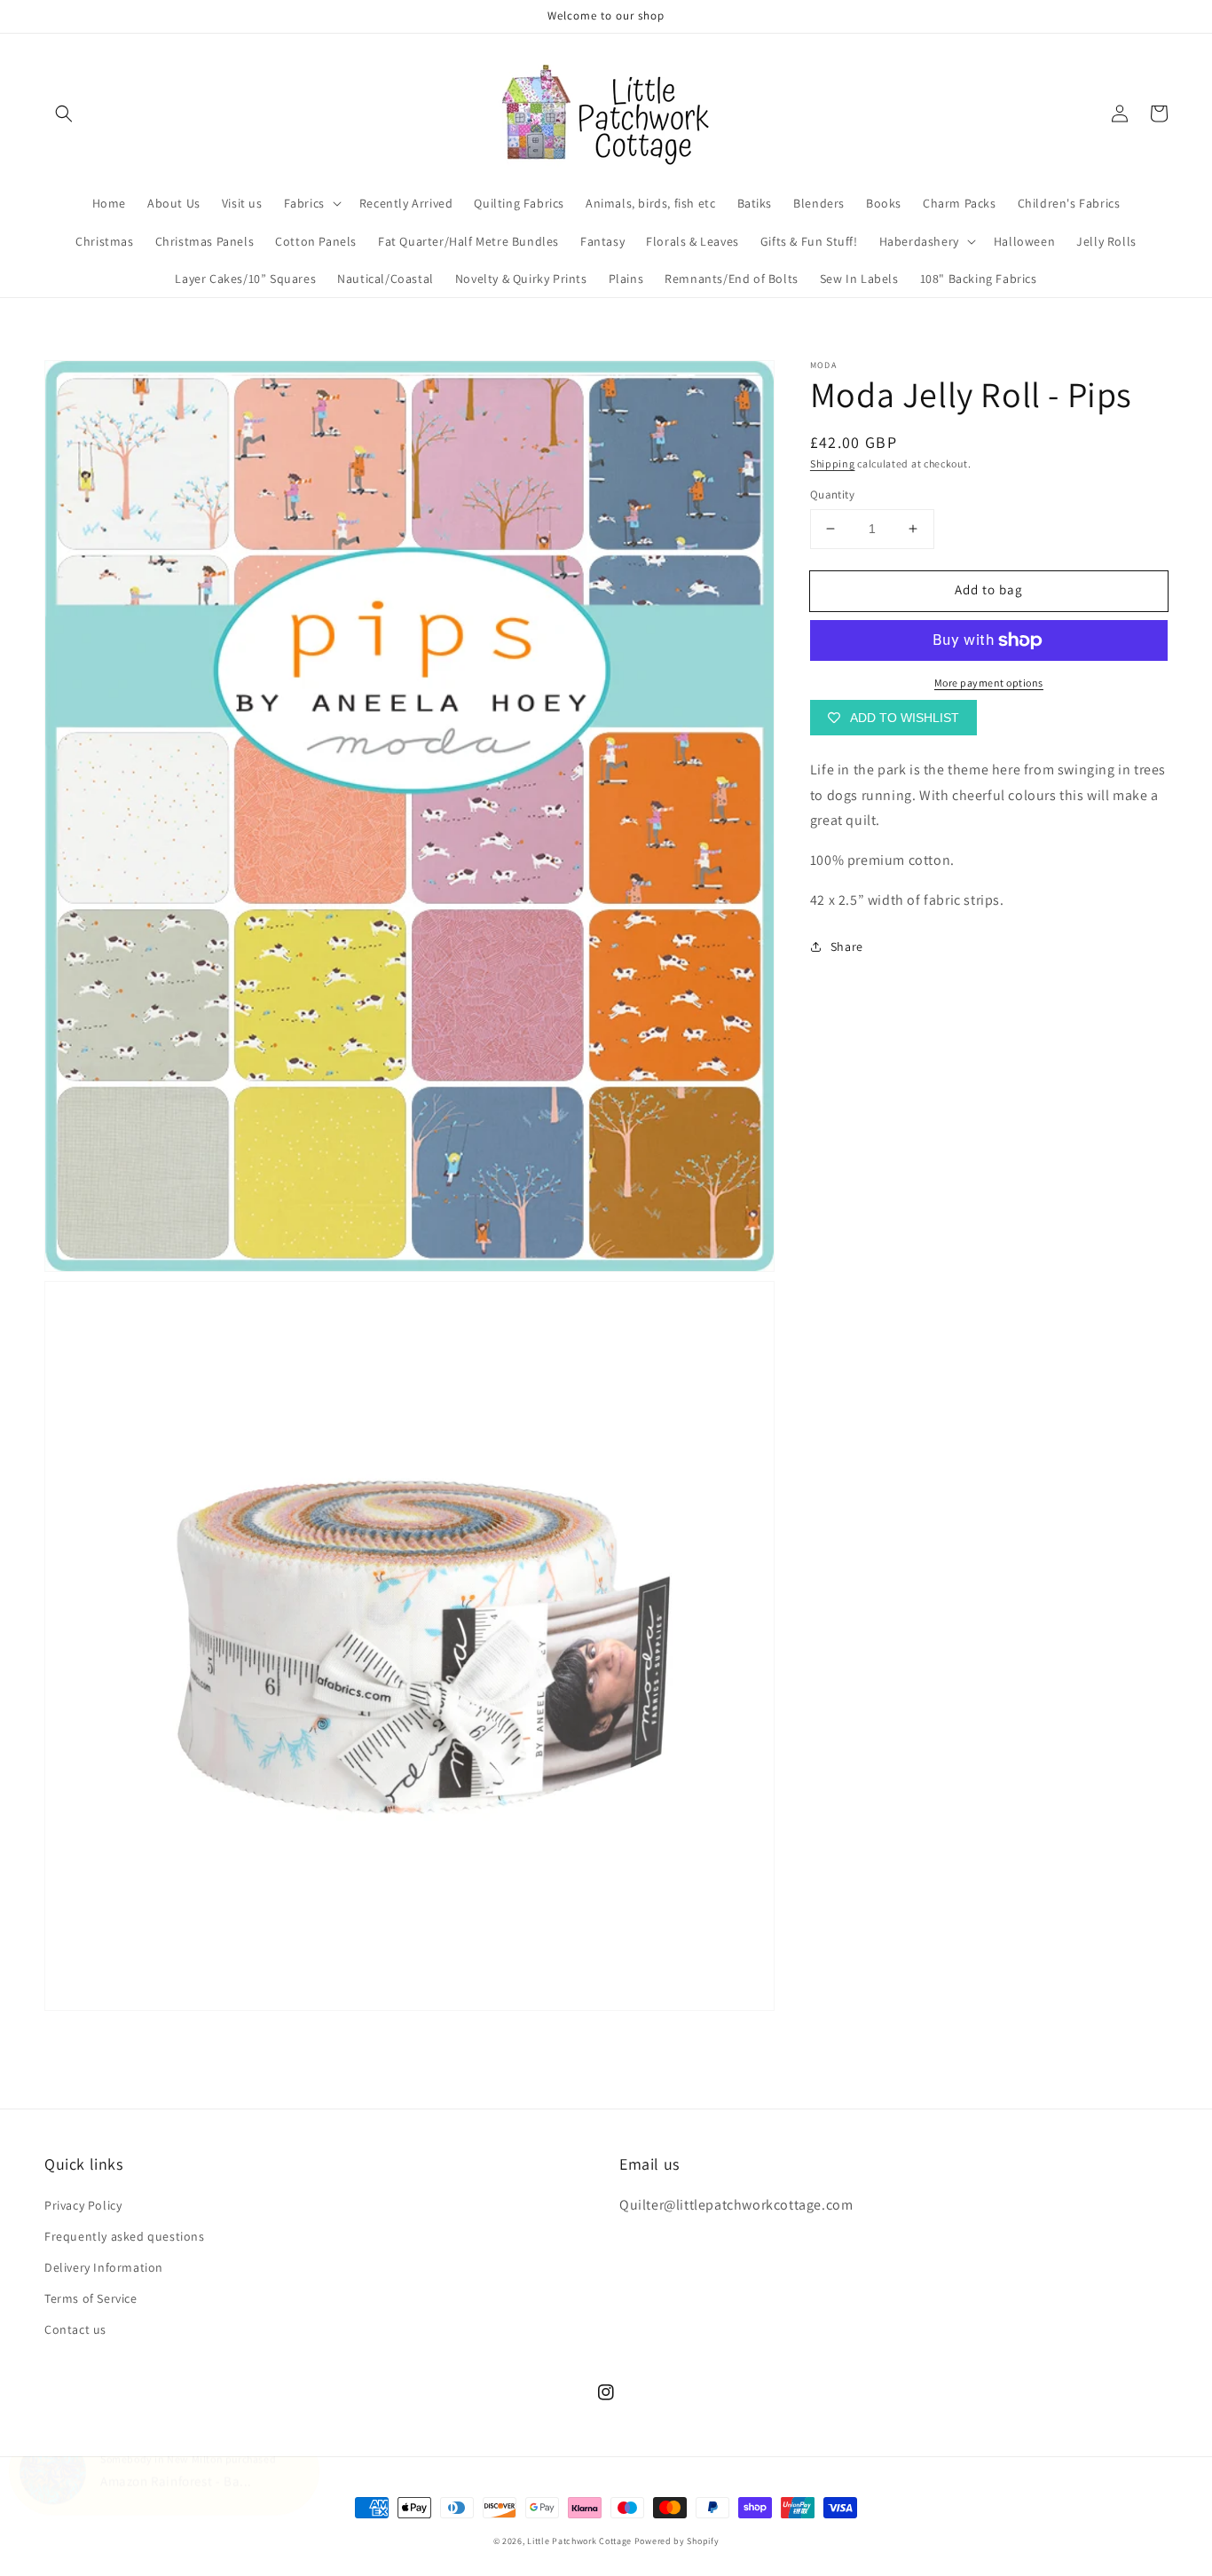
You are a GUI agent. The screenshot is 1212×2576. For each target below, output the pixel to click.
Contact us (75, 2329)
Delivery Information (104, 2267)
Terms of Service (91, 2298)
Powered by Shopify (677, 2541)
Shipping (833, 463)
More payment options (989, 683)
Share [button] (847, 946)
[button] (64, 114)
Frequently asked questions (125, 2236)
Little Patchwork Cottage (579, 2541)
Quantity (832, 495)
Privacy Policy (83, 2205)
